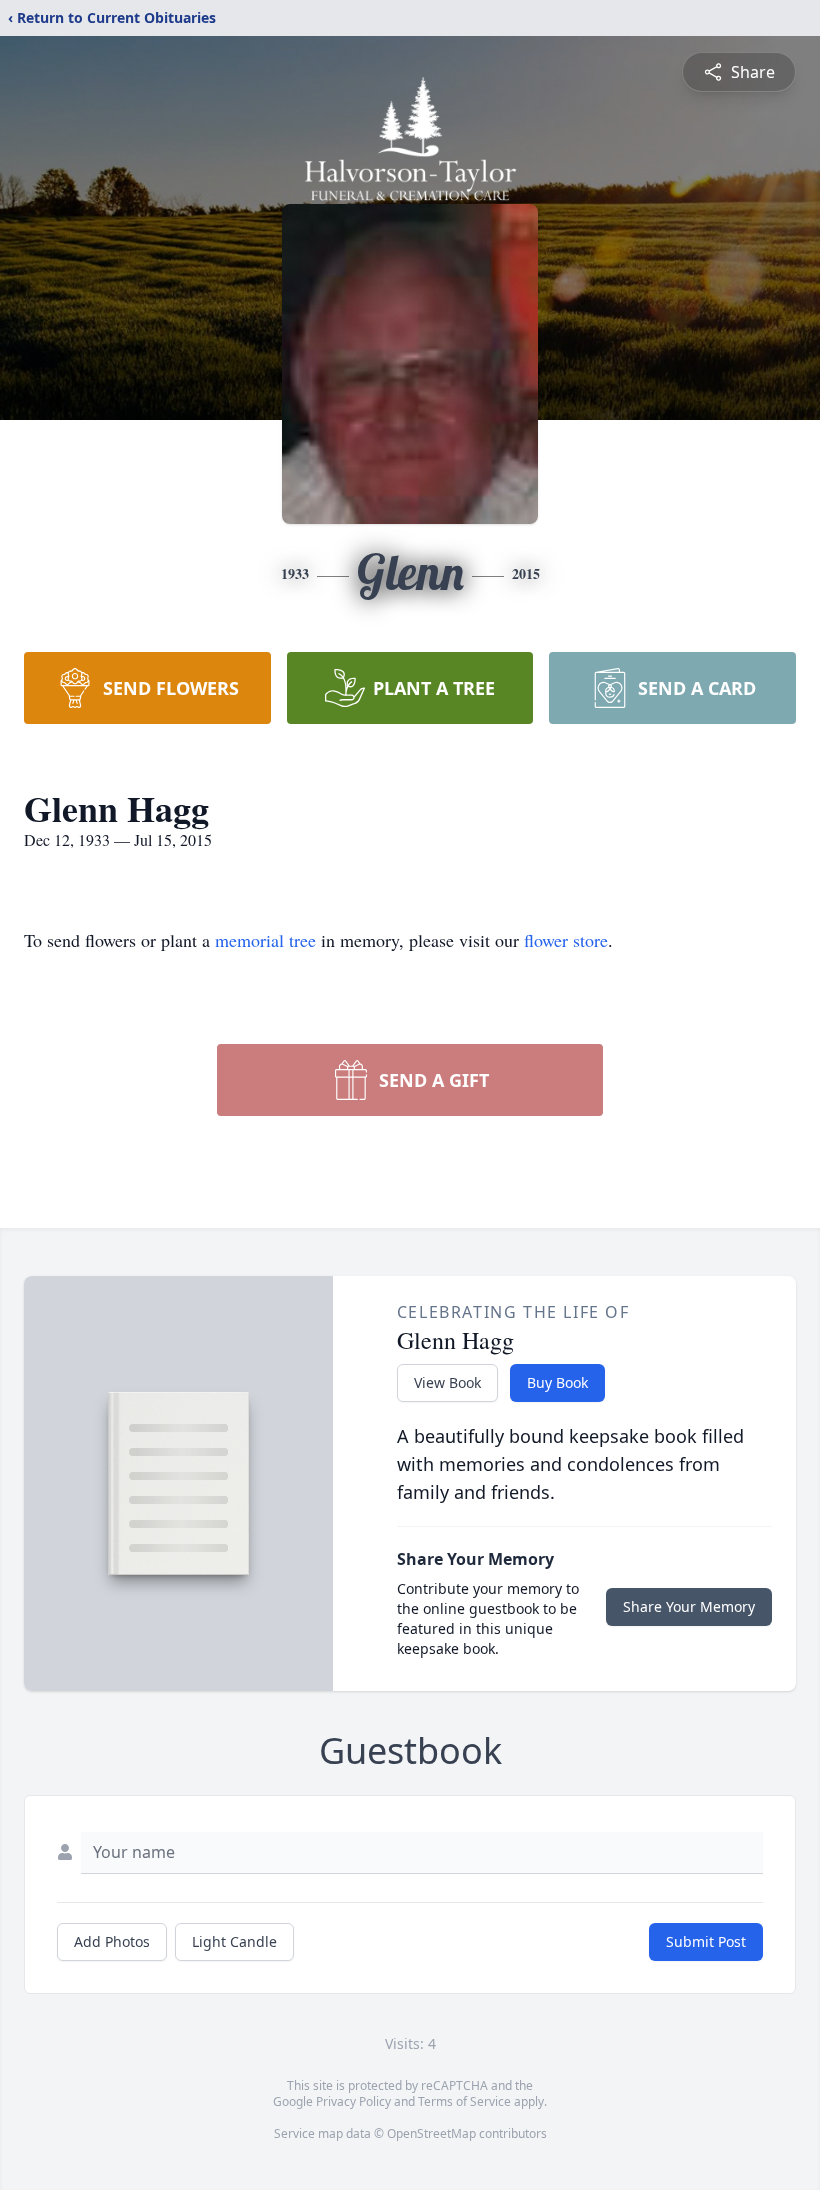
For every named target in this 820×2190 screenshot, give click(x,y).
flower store (566, 940)
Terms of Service (464, 2101)
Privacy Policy (353, 2101)
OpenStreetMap (431, 2133)
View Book (447, 1382)
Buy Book (557, 1382)
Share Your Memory (689, 1606)
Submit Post (706, 1941)
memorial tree (265, 940)
